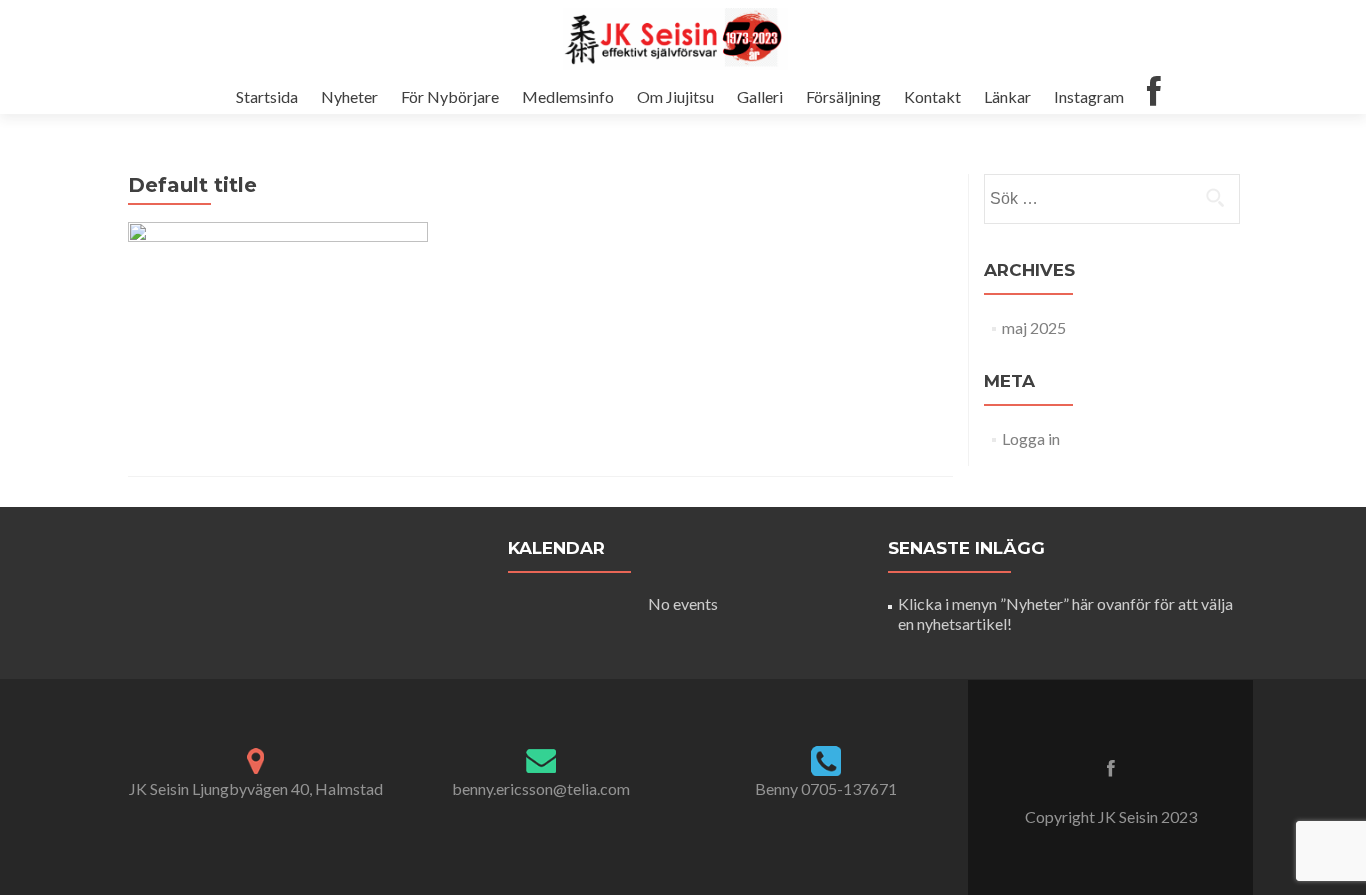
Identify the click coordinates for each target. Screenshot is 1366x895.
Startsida (267, 96)
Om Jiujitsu (675, 96)
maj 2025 (1034, 327)
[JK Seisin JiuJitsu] (675, 38)
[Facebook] (1154, 95)
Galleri (760, 96)
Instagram (1089, 96)
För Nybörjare (450, 96)
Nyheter (349, 96)
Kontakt (932, 96)
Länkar (1007, 96)
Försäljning (843, 96)
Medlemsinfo (568, 96)
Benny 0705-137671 (826, 788)
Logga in (1031, 438)
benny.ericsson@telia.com (541, 788)
